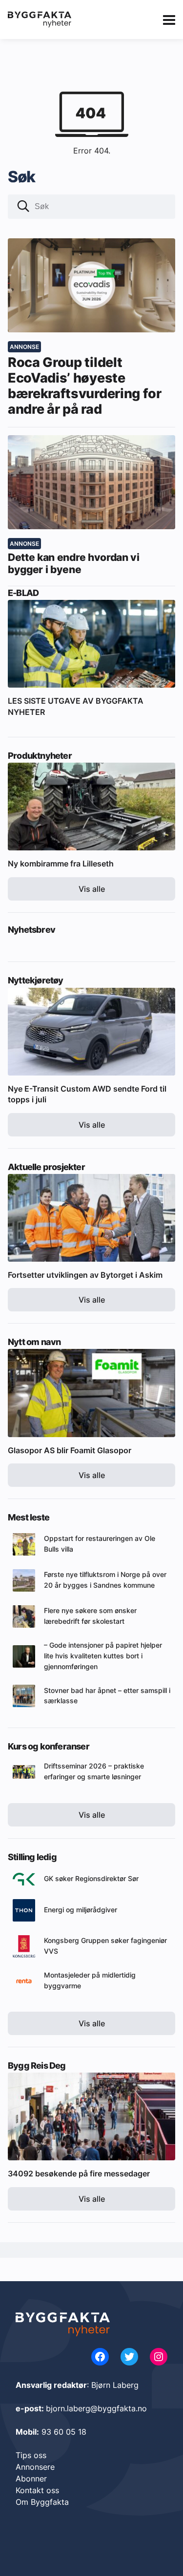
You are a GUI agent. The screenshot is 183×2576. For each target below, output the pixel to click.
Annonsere (35, 2467)
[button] (23, 207)
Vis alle (92, 889)
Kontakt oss (37, 2490)
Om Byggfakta (42, 2502)
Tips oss (31, 2455)
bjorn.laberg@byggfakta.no (96, 2408)
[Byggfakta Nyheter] (40, 19)
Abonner (31, 2479)
